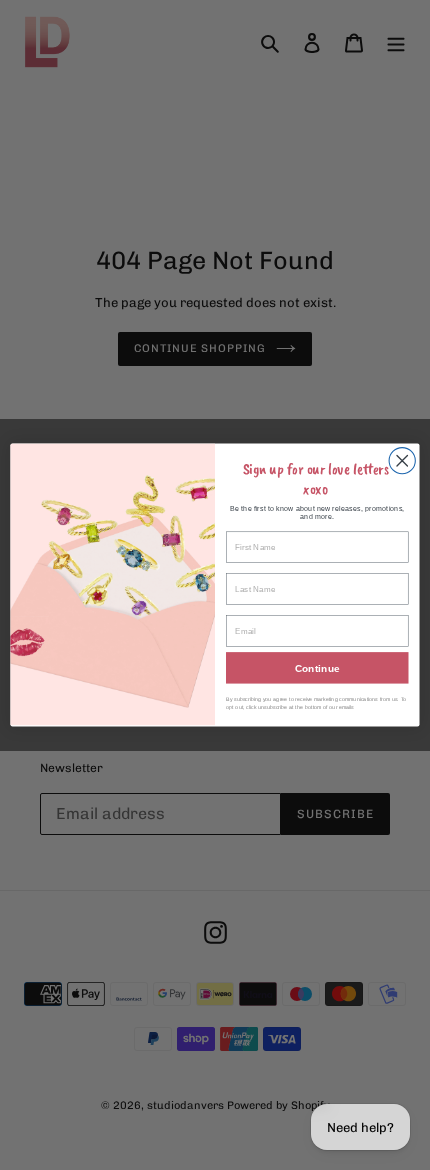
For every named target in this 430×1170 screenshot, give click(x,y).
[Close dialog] (402, 461)
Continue (317, 668)
